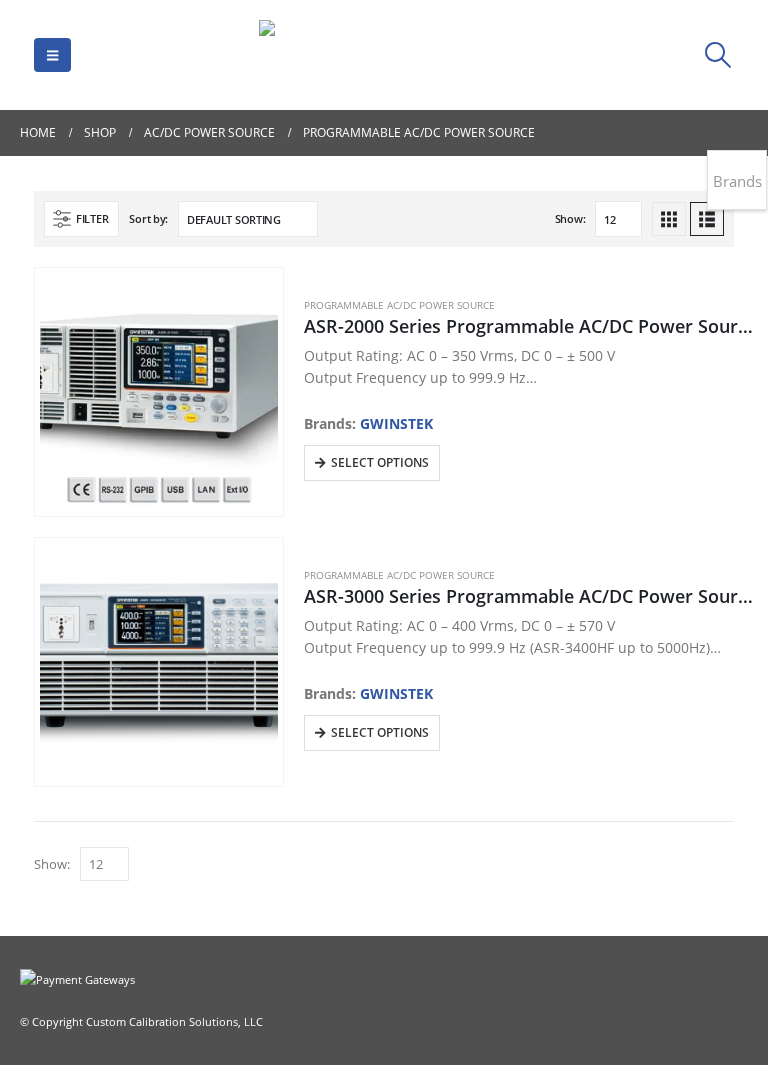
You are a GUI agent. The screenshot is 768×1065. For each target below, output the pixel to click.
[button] (52, 55)
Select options (380, 462)
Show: (570, 218)
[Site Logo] (384, 55)
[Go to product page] (159, 392)
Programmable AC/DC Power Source (399, 305)
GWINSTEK (396, 423)
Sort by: (148, 218)
